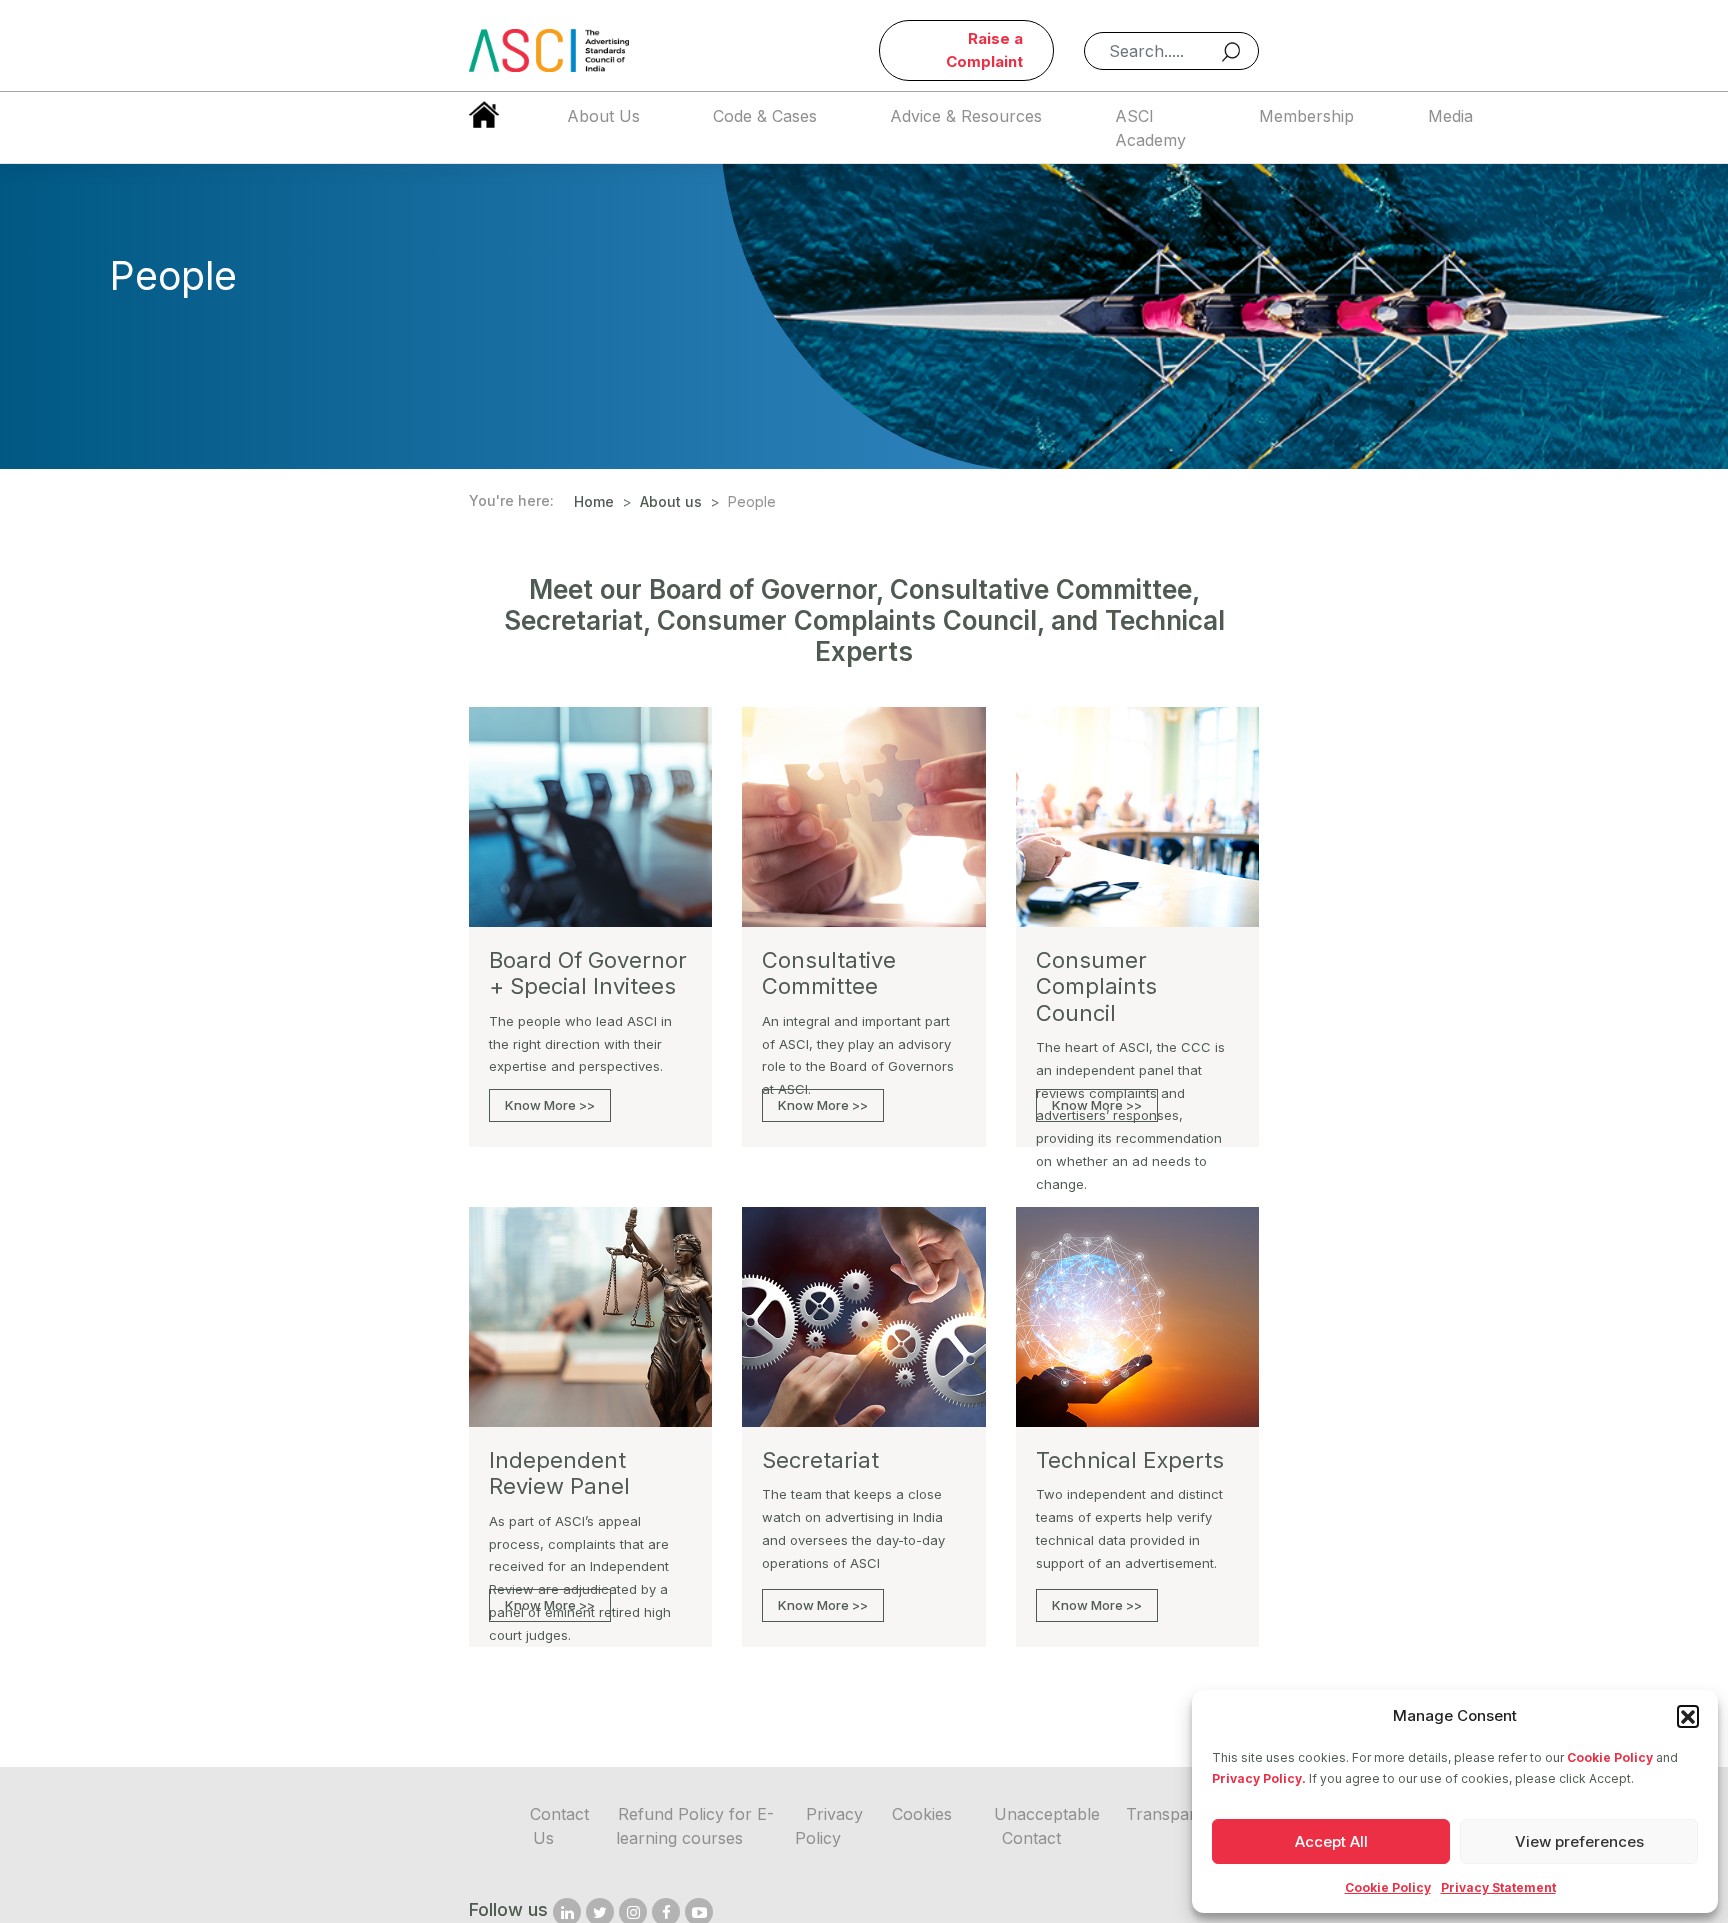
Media (1450, 116)
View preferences (1579, 1841)
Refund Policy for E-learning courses (695, 1826)
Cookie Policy (1610, 1757)
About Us (603, 116)
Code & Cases (765, 116)
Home (594, 501)
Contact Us (559, 1826)
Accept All (1331, 1841)
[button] (1688, 1716)
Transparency (1179, 1814)
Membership (1306, 116)
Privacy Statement (1498, 1887)
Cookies (922, 1814)
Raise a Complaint (984, 50)
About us (671, 501)
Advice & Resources (966, 116)
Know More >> (550, 1105)
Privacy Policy (829, 1826)
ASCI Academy (1150, 128)
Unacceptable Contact (1047, 1826)
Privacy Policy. (1259, 1778)
